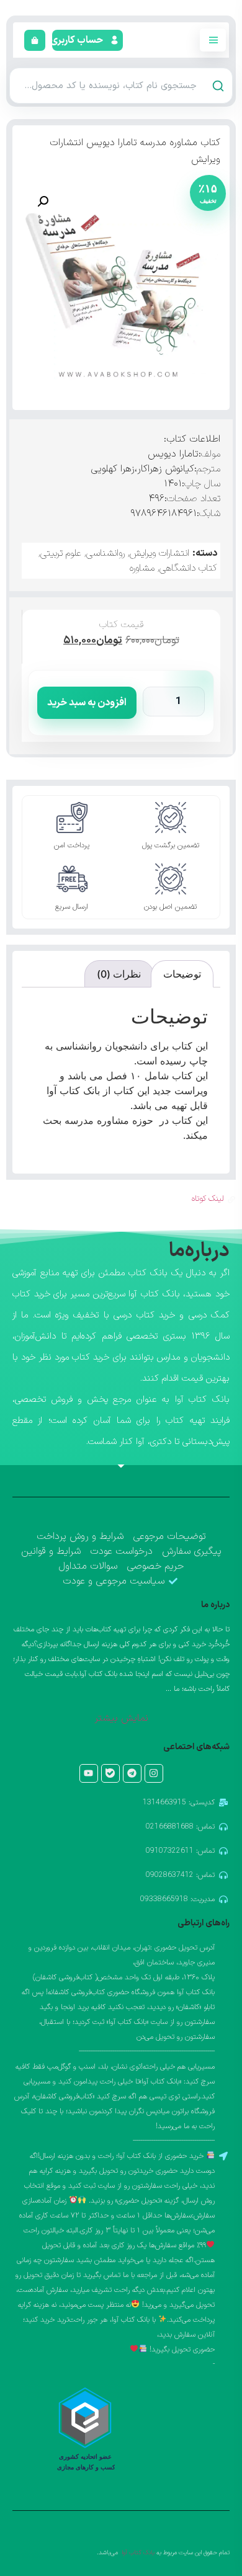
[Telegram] (132, 1773)
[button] (78, 40)
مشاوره (142, 568)
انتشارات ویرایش (159, 553)
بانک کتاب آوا (137, 2553)
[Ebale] (110, 1773)
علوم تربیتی (61, 553)
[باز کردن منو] (213, 40)
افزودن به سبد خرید (87, 703)
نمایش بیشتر (121, 1718)
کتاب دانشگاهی (188, 568)
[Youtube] (89, 1773)
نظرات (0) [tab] (119, 974)
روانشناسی (105, 553)
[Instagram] (154, 1773)
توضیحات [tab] (182, 974)
